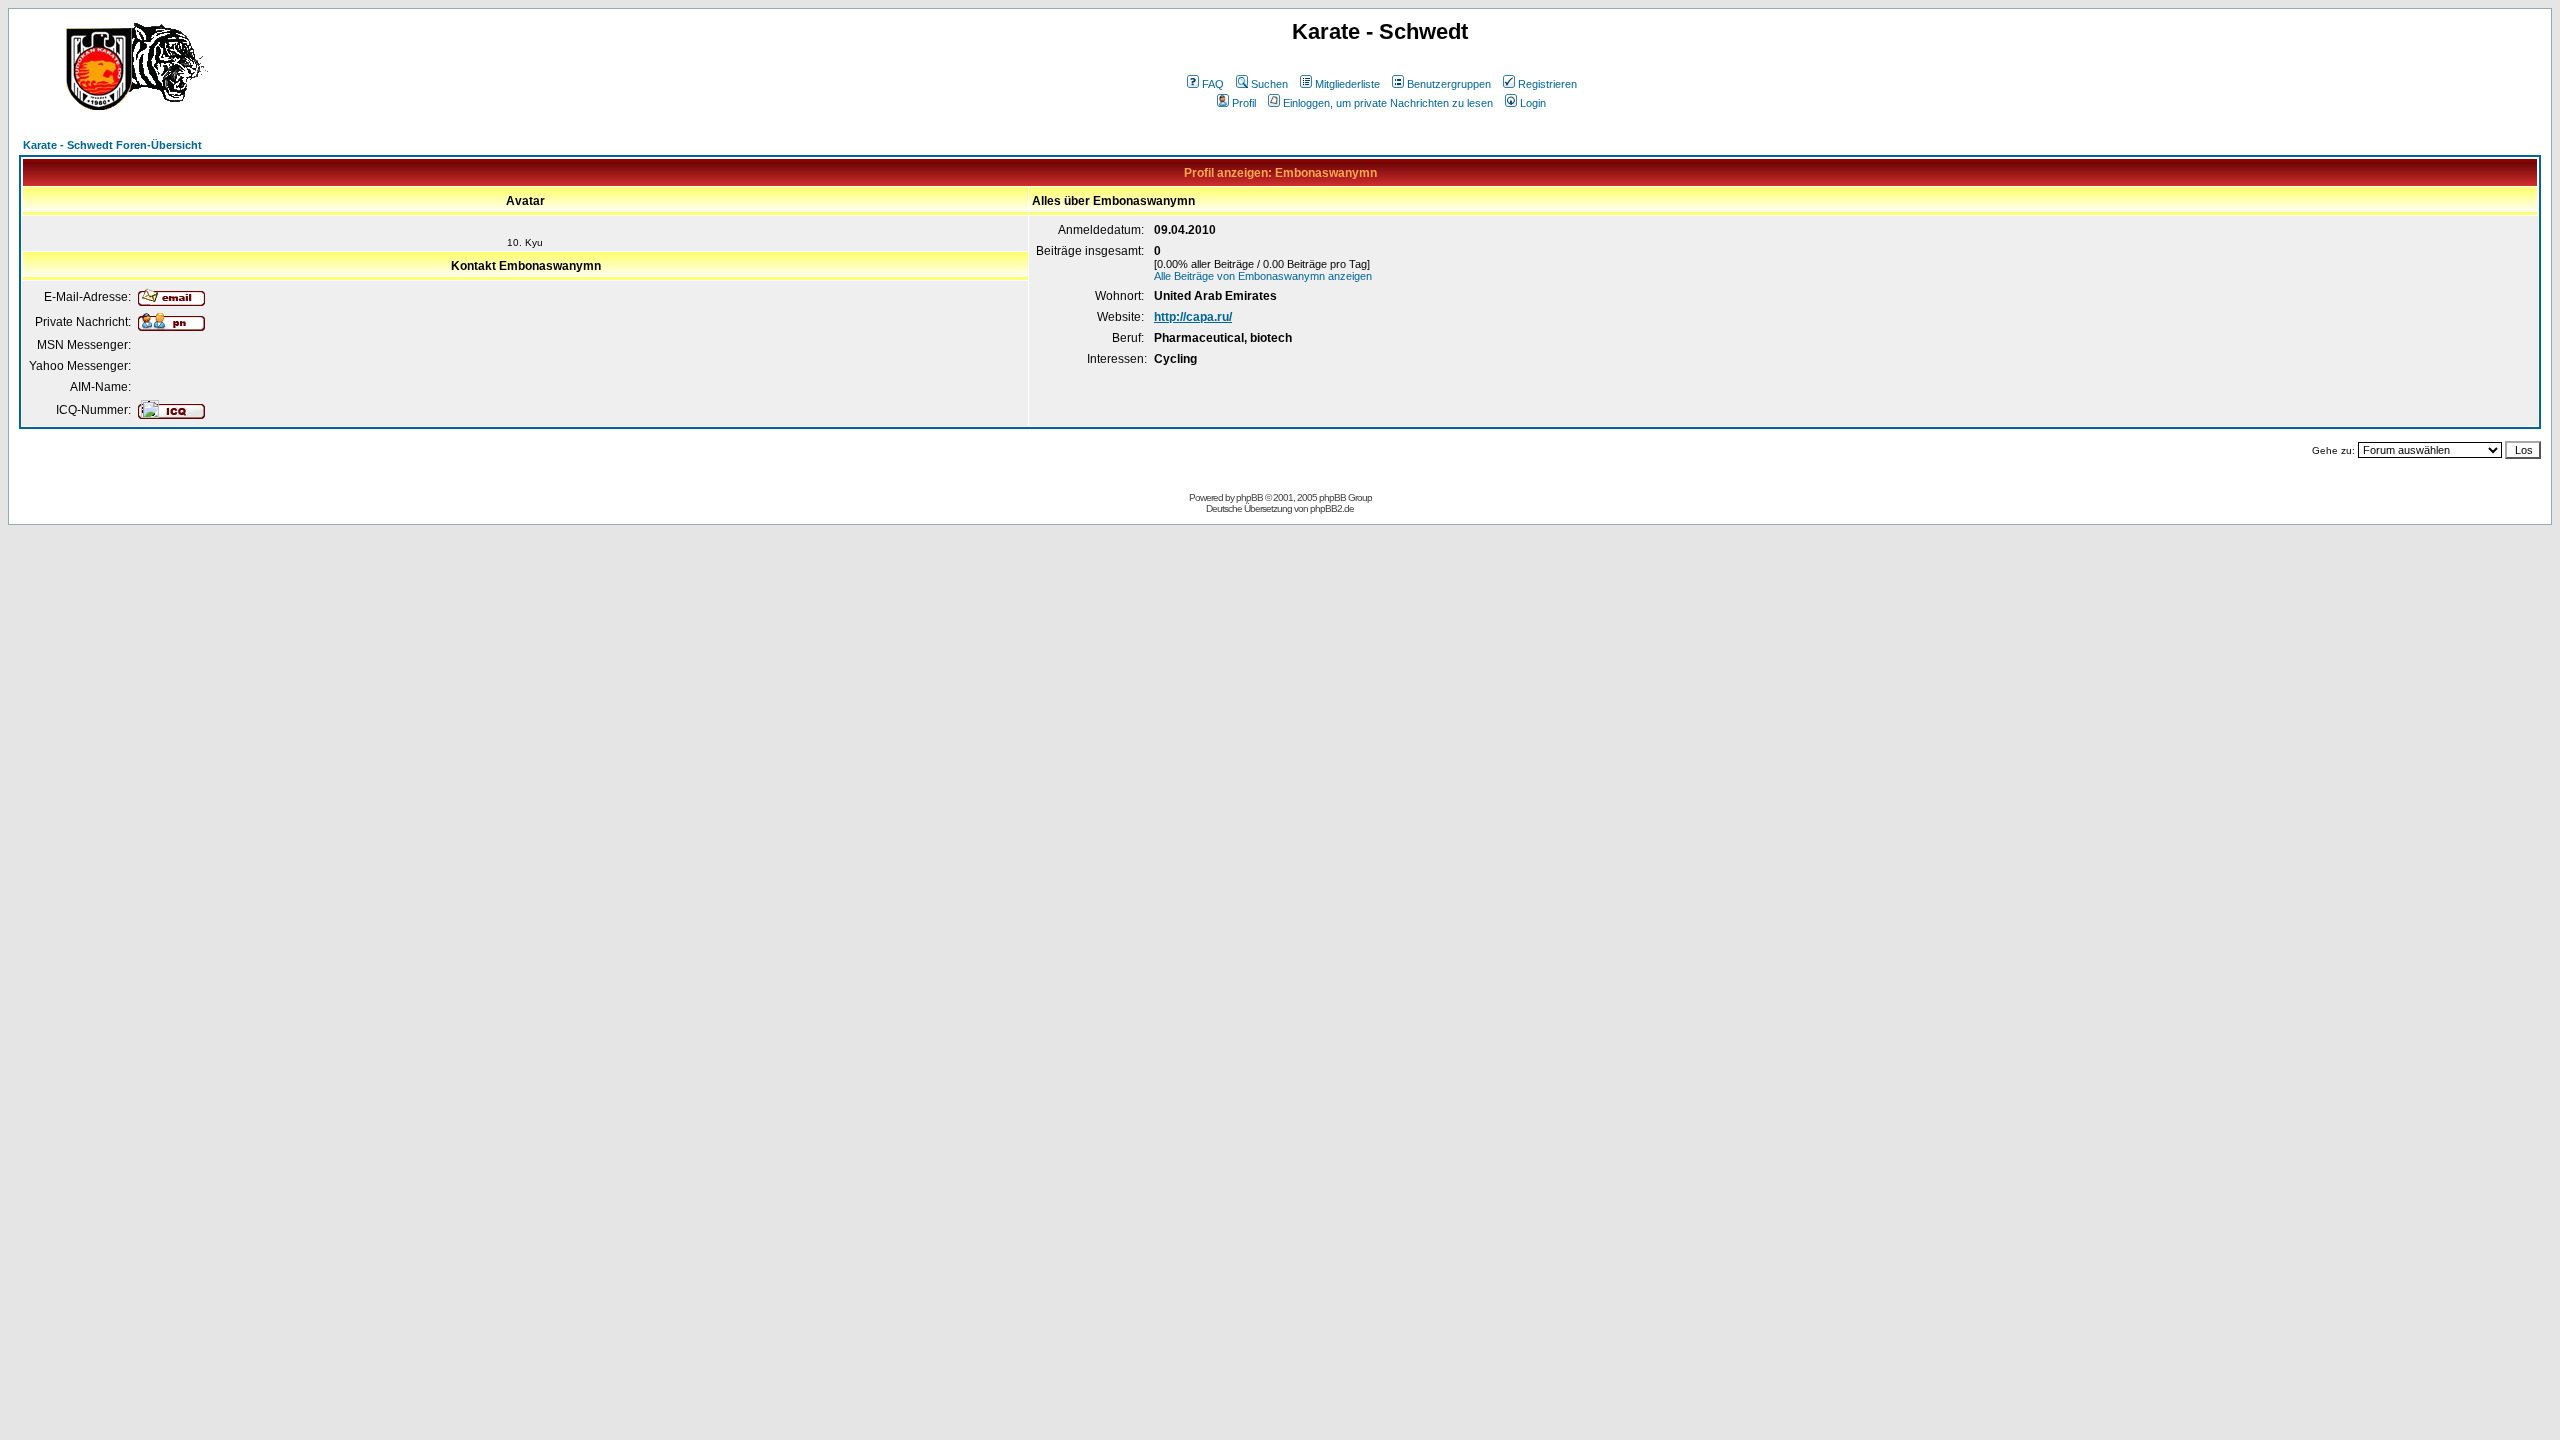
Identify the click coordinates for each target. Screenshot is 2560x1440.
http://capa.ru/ (1193, 317)
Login (1533, 103)
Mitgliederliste (1347, 84)
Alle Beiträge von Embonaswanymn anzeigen (1263, 276)
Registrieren (1547, 84)
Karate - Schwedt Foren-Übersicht (112, 145)
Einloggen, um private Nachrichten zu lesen (1388, 103)
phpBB (1249, 497)
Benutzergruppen (1449, 84)
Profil (1244, 103)
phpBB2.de (1332, 508)
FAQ (1213, 84)
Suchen (1269, 84)
